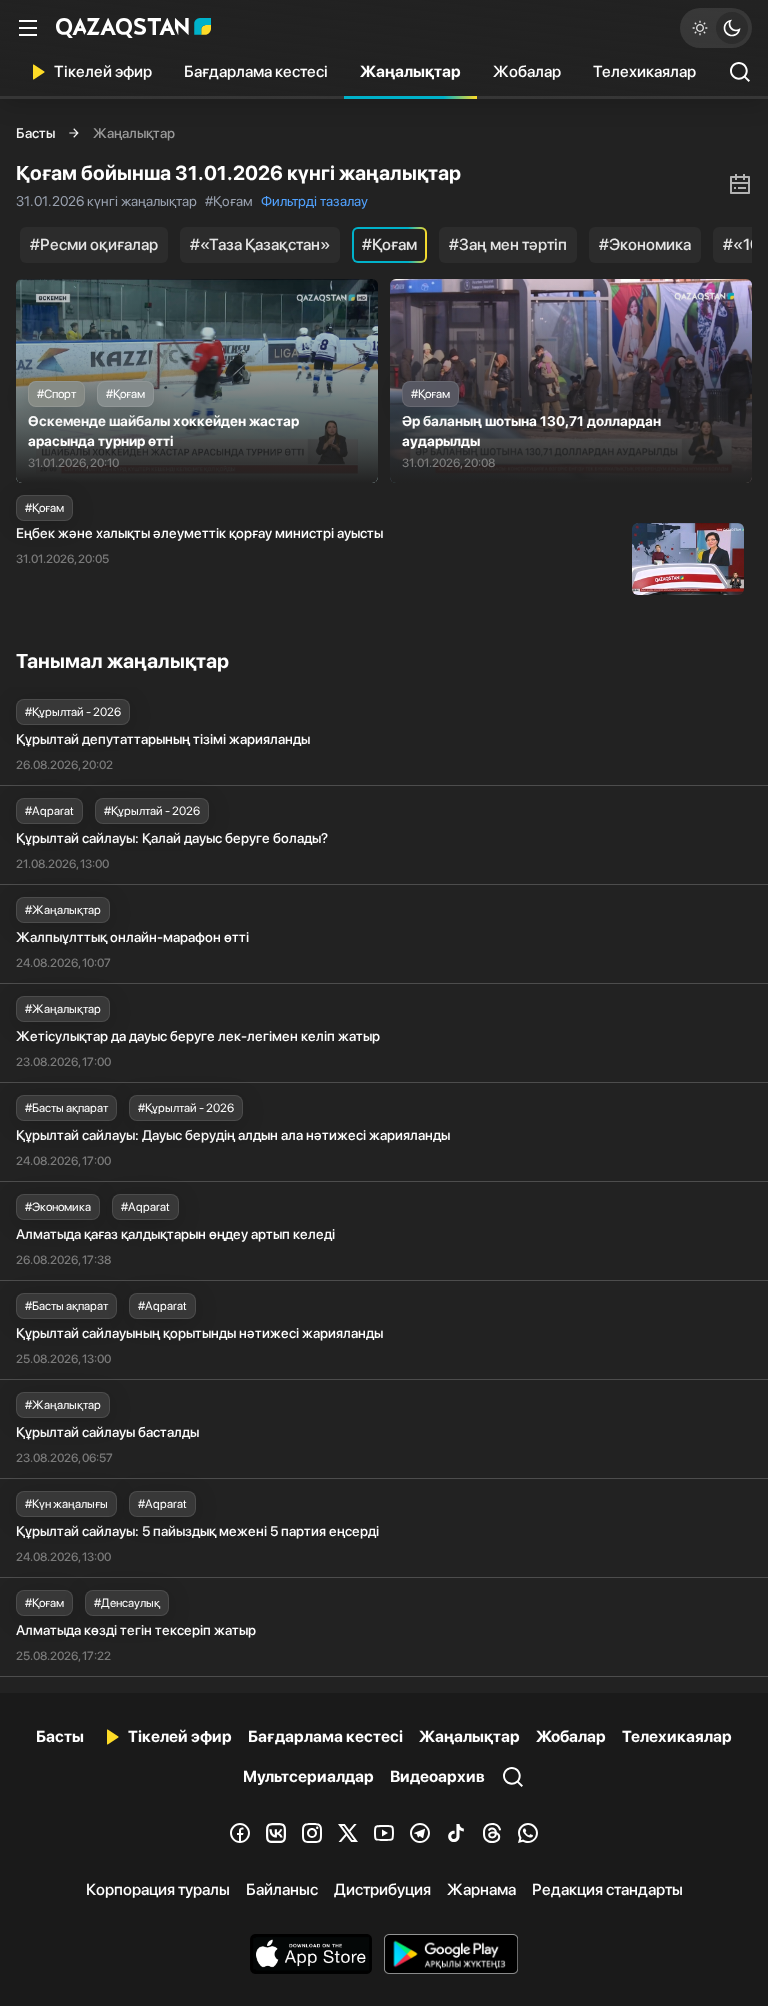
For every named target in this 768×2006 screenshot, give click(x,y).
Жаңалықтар (410, 71)
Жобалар (527, 71)
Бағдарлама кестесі (256, 71)
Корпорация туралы (158, 1889)
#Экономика (645, 244)
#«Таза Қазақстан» (260, 244)
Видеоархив (437, 1776)
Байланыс (282, 1889)
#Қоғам (389, 244)
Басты (35, 133)
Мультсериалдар (308, 1776)
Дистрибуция (382, 1889)
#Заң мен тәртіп (508, 244)
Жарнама (481, 1889)
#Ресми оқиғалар (94, 244)
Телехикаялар (644, 71)
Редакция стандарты (607, 1889)
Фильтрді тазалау (314, 201)
